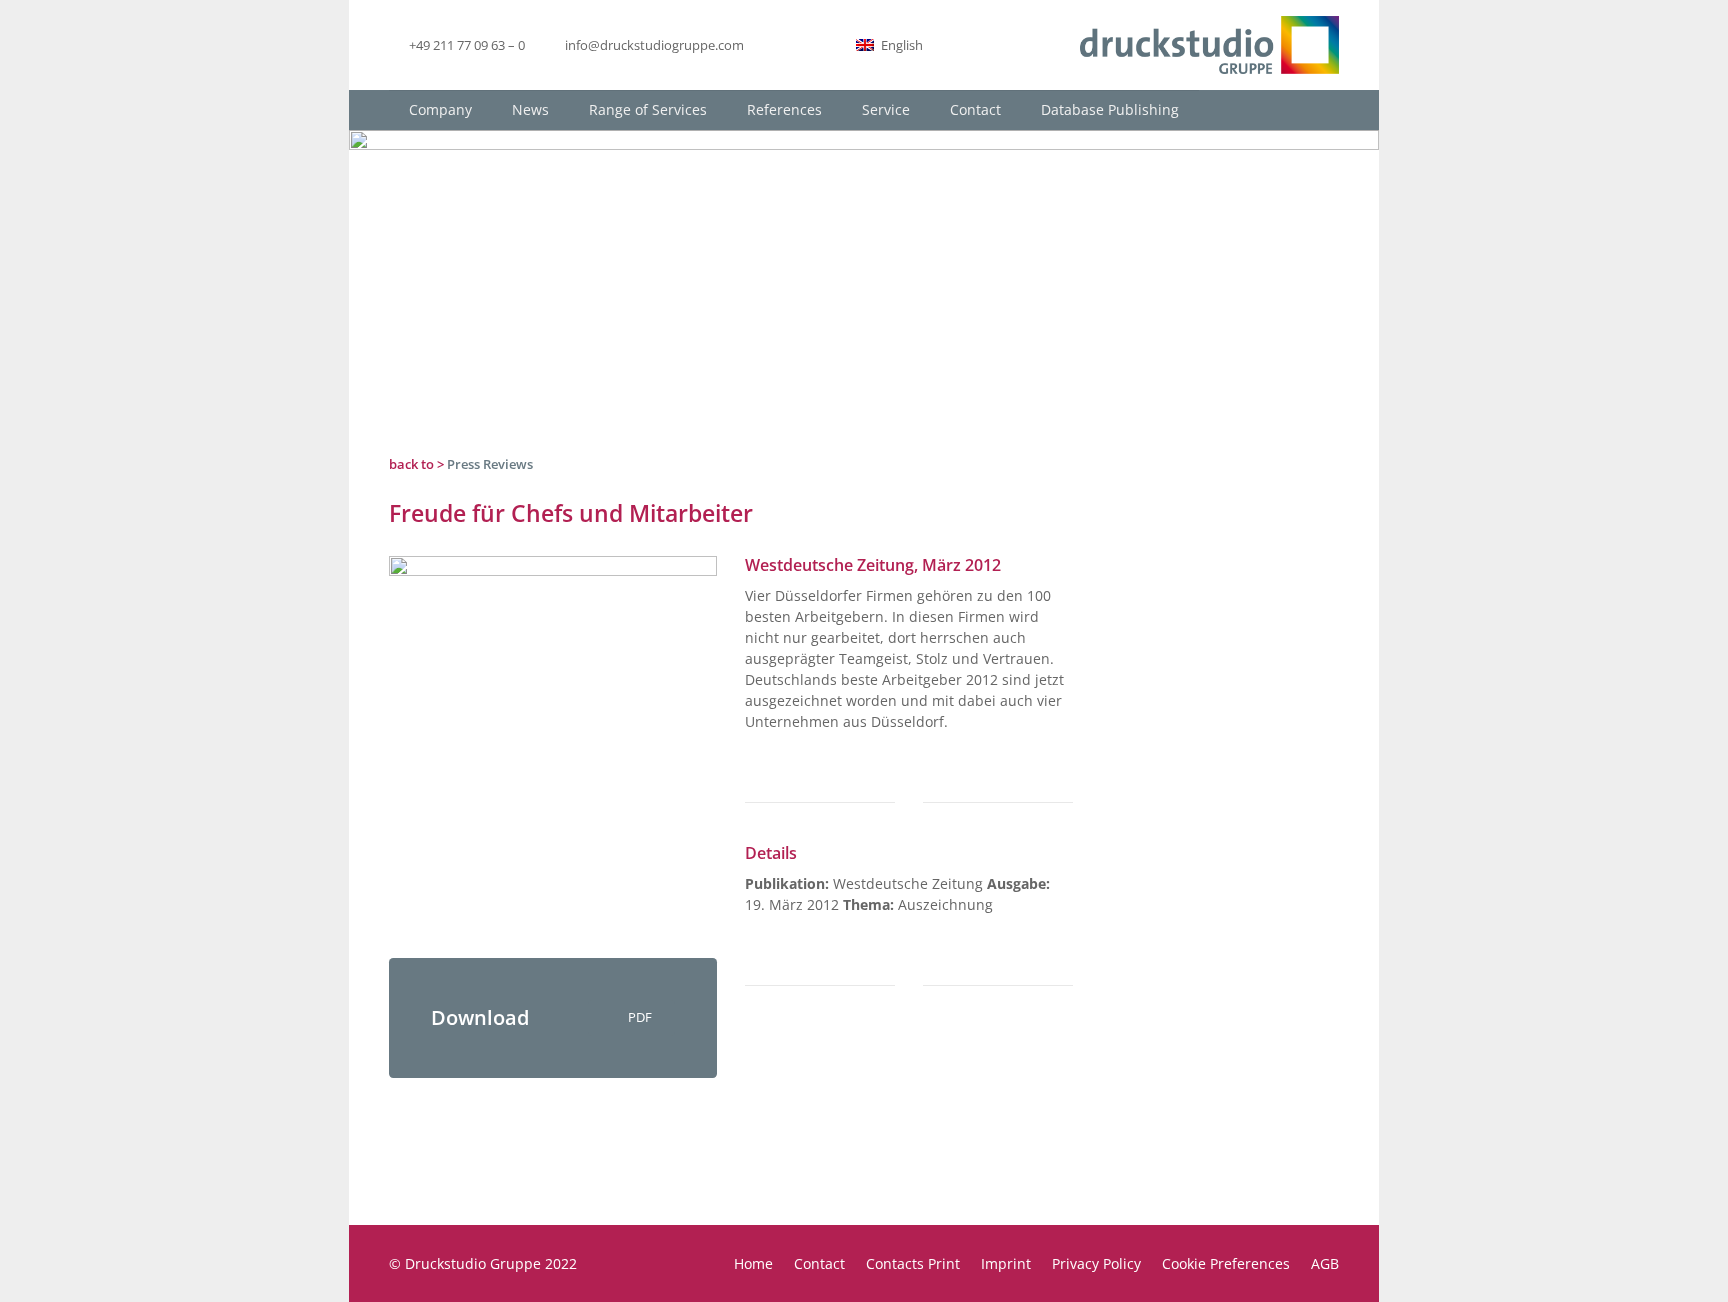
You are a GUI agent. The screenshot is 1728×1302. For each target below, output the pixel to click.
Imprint (1006, 1263)
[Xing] (818, 45)
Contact (819, 1263)
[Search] (1322, 109)
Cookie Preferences (1226, 1263)
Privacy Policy (1096, 1263)
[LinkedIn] (782, 45)
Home (753, 1263)
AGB (1325, 1263)
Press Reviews (490, 464)
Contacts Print (913, 1263)
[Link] (1209, 45)
